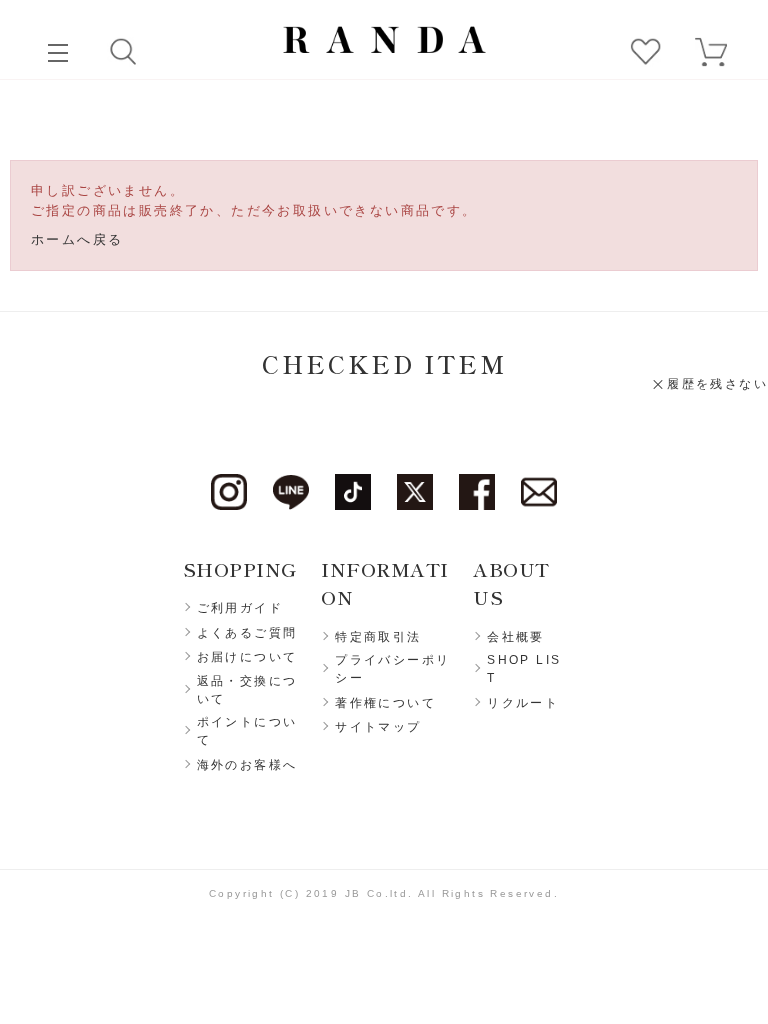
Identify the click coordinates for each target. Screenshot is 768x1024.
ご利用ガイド (240, 608)
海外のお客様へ (247, 765)
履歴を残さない (717, 384)
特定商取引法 (378, 637)
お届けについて (247, 657)
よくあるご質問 (247, 633)
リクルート (523, 703)
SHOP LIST (524, 669)
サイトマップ (378, 727)
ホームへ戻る (77, 239)
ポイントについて (247, 731)
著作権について (385, 703)
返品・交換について (247, 690)
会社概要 (516, 637)
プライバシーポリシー (392, 669)
